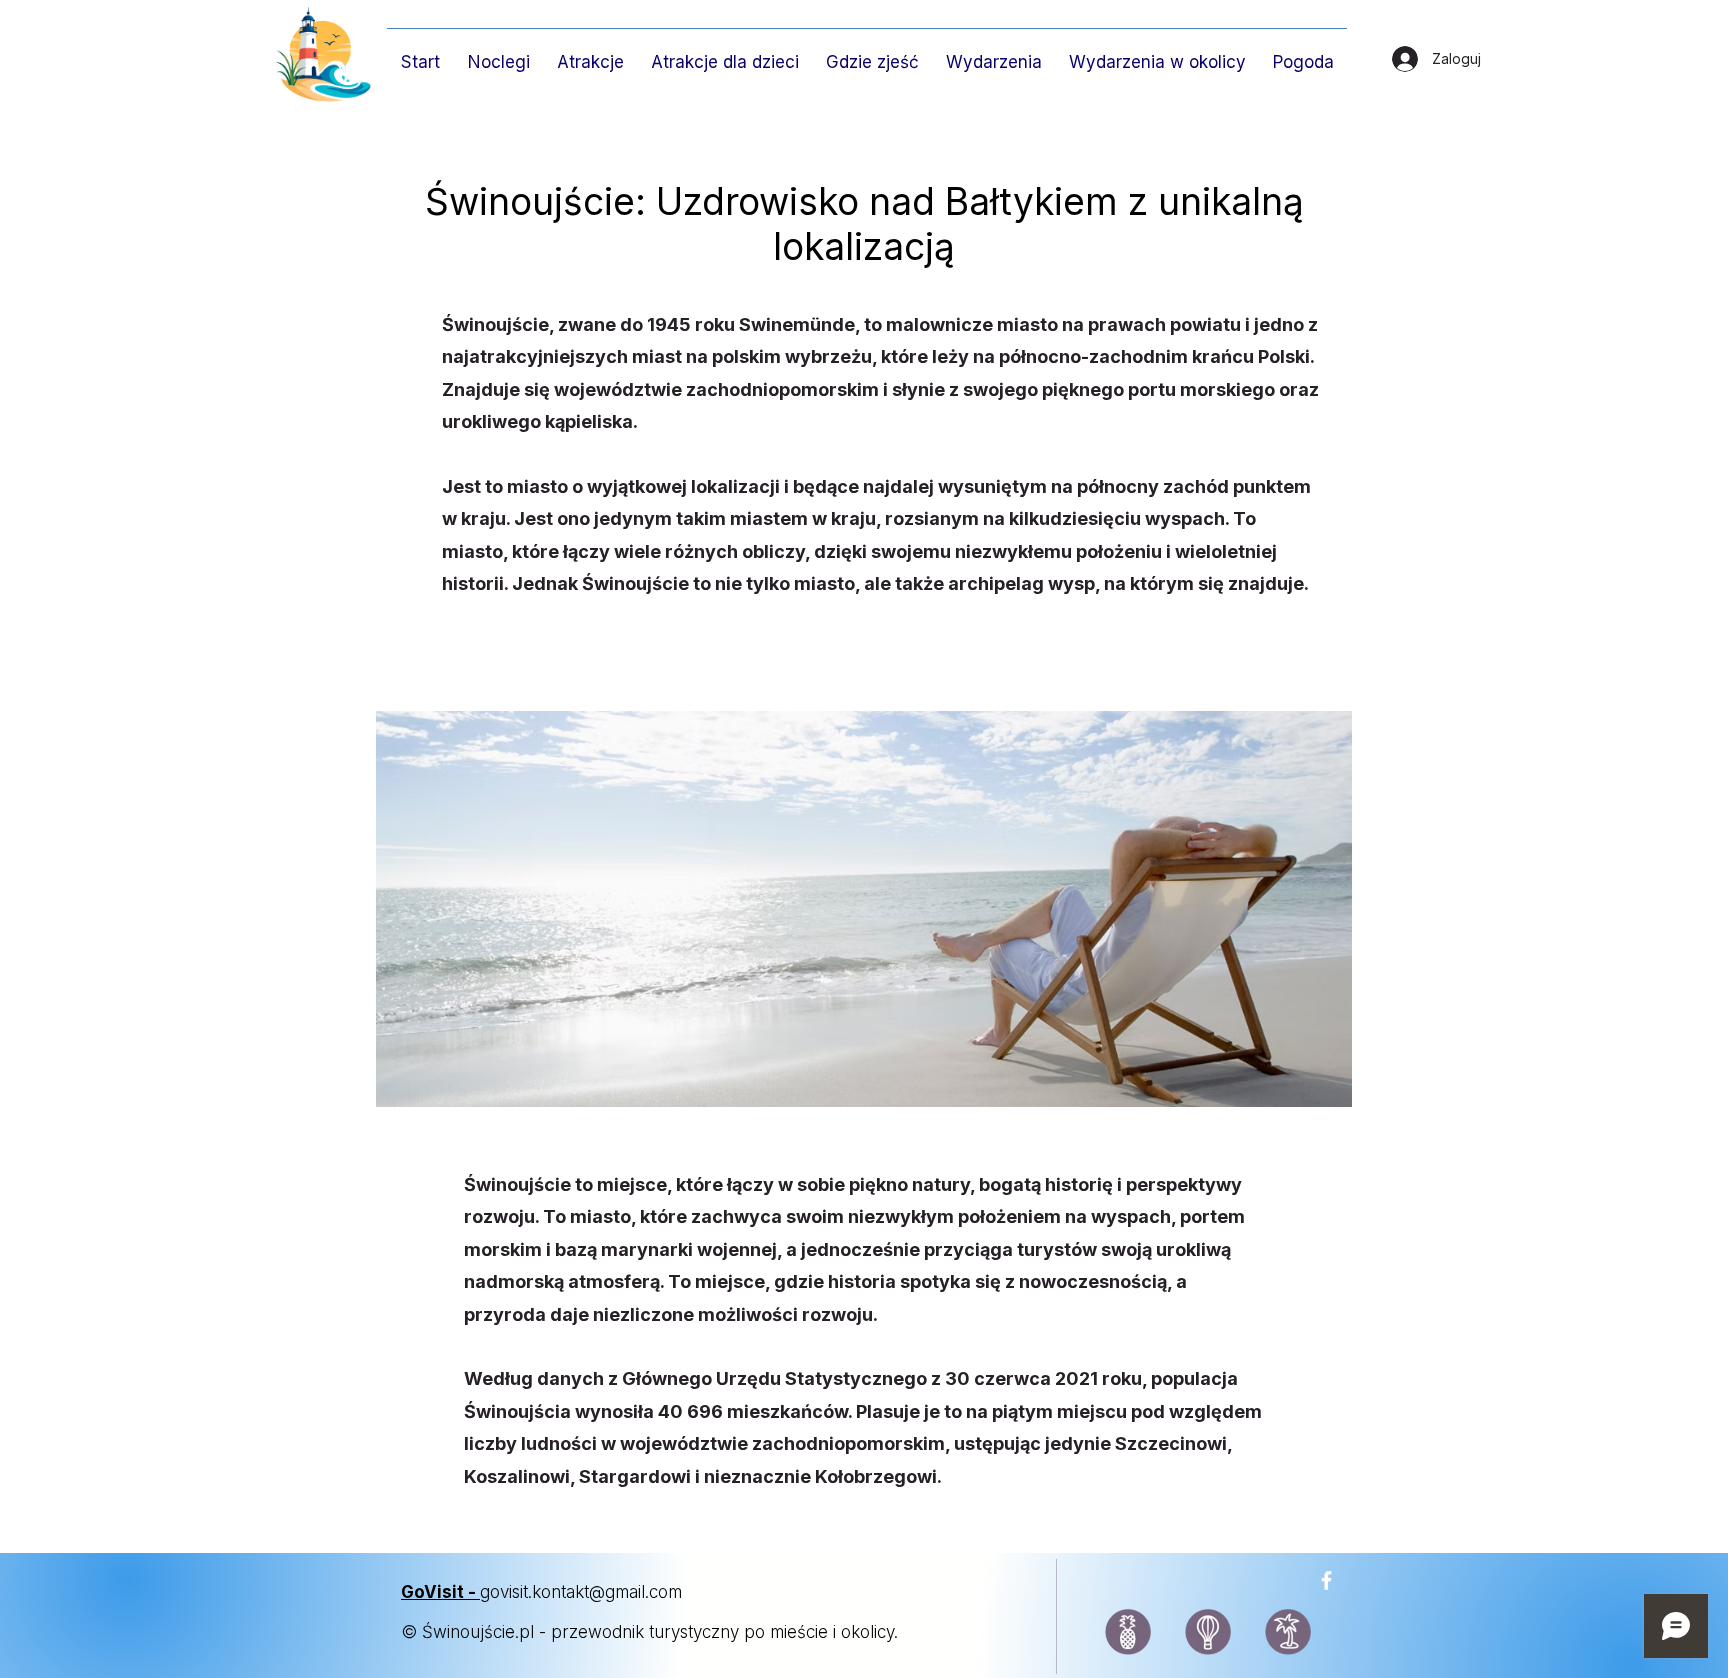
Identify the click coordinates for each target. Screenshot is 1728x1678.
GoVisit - (440, 1592)
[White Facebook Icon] (1326, 1580)
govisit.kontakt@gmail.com (583, 1592)
